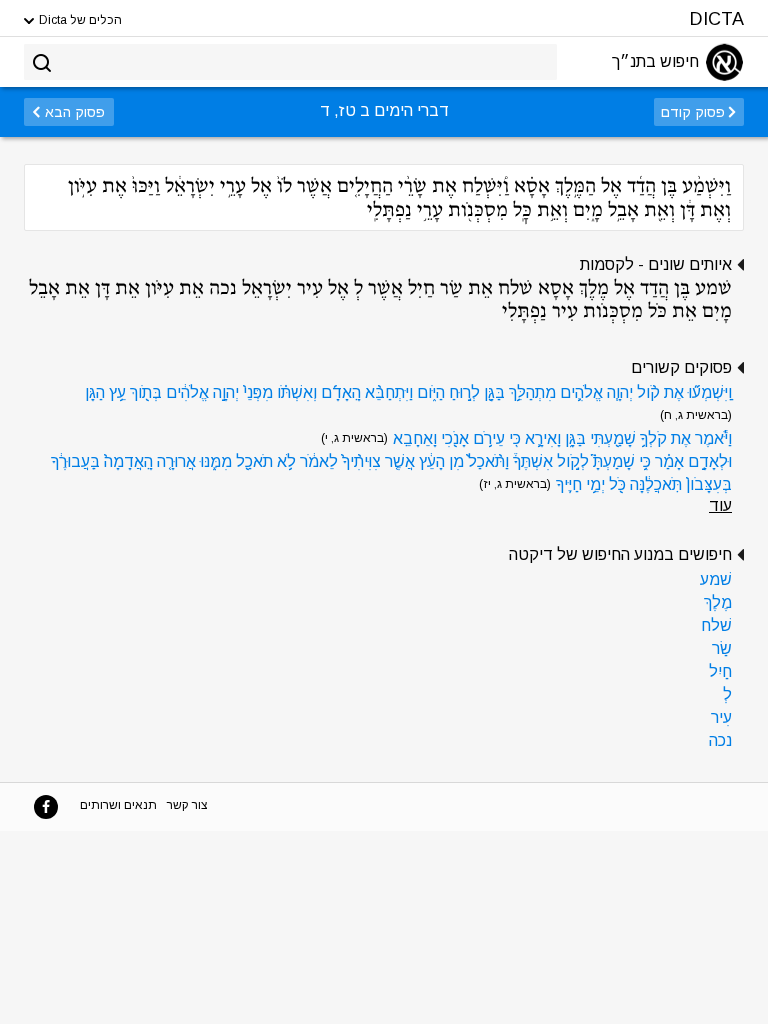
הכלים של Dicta (79, 20)
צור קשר (187, 805)
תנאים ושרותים (118, 805)
